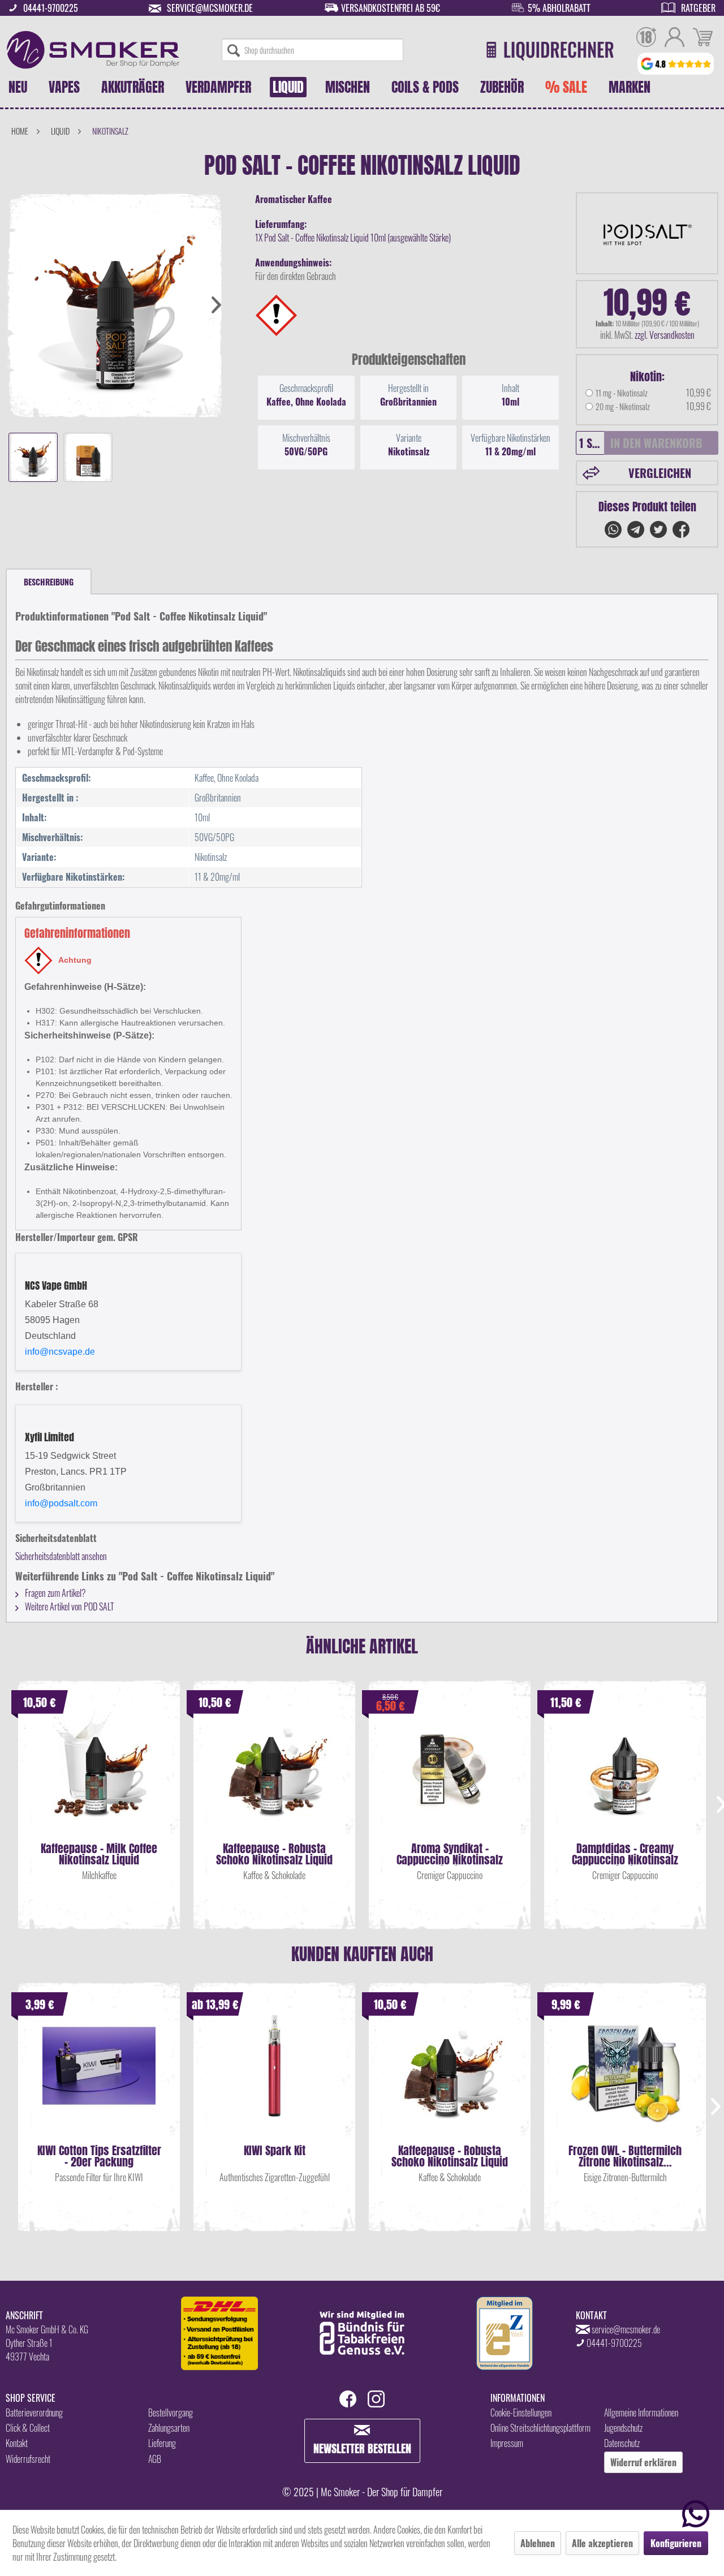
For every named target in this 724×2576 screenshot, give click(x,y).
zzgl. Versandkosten (665, 335)
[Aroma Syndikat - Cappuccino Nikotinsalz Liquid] (450, 1775)
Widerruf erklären (643, 2462)
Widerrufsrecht (28, 2459)
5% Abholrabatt (559, 8)
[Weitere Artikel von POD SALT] (647, 233)
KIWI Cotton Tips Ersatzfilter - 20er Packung (99, 2156)
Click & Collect (28, 2428)
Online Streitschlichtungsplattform (540, 2428)
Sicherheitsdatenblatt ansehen (61, 1556)
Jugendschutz (623, 2428)
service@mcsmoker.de (210, 8)
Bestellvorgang (171, 2413)
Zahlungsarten (169, 2428)
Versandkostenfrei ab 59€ (391, 8)
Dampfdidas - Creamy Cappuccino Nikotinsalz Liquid (625, 1854)
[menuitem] (313, 50)
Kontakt (17, 2443)
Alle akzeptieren (602, 2543)
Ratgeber (698, 8)
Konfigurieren (676, 2543)
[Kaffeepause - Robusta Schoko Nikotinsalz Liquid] (274, 1775)
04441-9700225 (51, 8)
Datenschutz (622, 2443)
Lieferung (162, 2443)
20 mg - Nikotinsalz (623, 406)
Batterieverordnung (34, 2413)
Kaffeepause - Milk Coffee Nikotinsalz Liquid (99, 1854)
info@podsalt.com (61, 1503)
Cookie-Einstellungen (521, 2413)
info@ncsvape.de (60, 1352)
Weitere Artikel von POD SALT (69, 1606)
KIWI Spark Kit (275, 2152)
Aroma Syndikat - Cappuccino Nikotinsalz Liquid (450, 1854)
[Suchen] (234, 50)
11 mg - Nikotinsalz (622, 393)
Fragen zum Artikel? (55, 1593)
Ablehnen (538, 2543)
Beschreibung (49, 582)
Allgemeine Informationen (641, 2413)
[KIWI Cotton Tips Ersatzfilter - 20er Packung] (99, 2077)
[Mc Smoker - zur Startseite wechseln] (93, 50)
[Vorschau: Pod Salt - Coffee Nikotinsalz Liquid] (33, 457)
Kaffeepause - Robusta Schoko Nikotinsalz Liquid (274, 1854)
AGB (155, 2459)
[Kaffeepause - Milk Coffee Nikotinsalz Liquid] (99, 1775)
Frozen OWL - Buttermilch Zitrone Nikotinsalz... (625, 2156)
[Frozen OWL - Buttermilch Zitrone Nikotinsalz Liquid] (625, 2077)
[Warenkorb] (703, 38)
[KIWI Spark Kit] (274, 2077)
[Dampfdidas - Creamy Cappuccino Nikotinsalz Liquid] (625, 1775)
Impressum (507, 2443)
